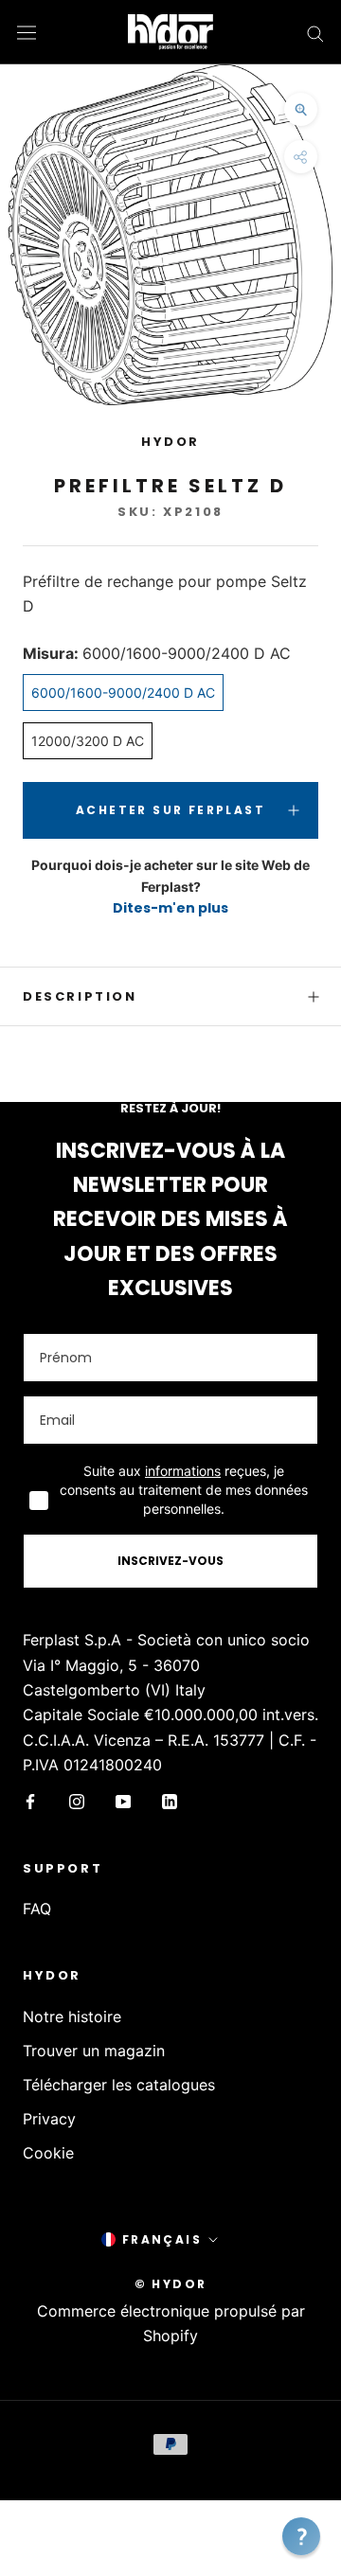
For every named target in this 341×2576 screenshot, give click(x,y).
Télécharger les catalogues (119, 2085)
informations (183, 1471)
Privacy (49, 2119)
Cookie (48, 2153)
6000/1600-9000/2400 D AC (123, 693)
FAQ (37, 1909)
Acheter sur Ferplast (170, 810)
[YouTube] (123, 1800)
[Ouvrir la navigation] (27, 32)
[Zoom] (301, 109)
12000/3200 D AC (88, 741)
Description (80, 996)
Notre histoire (72, 2016)
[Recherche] (315, 32)
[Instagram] (77, 1800)
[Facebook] (30, 1800)
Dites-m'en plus (170, 908)
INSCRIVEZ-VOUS (170, 1561)
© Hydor (171, 2284)
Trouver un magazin (94, 2051)
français (162, 2239)
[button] (301, 2536)
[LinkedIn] (170, 1800)
